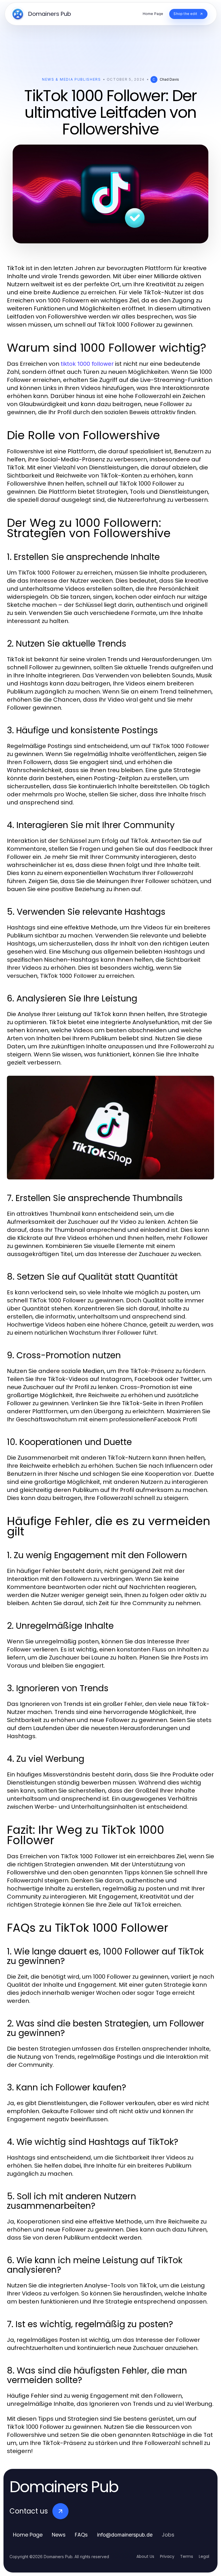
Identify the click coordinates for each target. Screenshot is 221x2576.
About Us (145, 2556)
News (59, 2535)
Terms (187, 2556)
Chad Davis (169, 79)
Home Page (28, 2535)
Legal (204, 2556)
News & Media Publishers (72, 79)
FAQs (81, 2535)
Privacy (167, 2556)
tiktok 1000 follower (87, 364)
